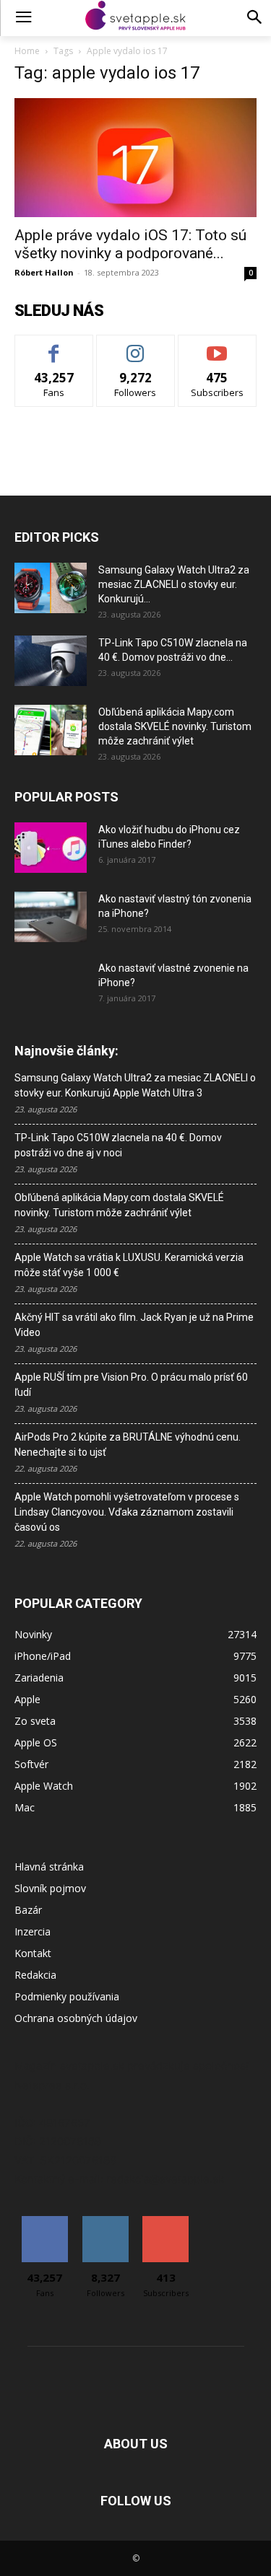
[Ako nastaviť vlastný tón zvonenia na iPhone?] (51, 917)
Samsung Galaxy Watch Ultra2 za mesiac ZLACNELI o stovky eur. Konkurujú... (174, 584)
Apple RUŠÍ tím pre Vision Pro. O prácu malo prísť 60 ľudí (131, 1385)
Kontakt (33, 1953)
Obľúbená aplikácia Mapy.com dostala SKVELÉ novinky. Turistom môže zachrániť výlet (175, 726)
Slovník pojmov (50, 1888)
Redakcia (35, 1975)
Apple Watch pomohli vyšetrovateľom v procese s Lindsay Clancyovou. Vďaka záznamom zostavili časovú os (127, 1512)
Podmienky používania (67, 1996)
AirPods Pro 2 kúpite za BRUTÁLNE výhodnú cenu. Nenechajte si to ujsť (128, 1445)
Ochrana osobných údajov (76, 2018)
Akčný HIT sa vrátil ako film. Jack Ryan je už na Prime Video (134, 1325)
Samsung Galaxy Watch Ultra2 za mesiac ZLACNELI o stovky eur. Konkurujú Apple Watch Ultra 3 (135, 1085)
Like (54, 346)
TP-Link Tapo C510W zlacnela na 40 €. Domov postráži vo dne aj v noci (118, 1145)
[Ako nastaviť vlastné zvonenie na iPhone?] (51, 980)
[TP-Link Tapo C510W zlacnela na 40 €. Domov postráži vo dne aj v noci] (51, 661)
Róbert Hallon (44, 272)
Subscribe (218, 346)
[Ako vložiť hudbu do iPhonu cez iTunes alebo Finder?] (51, 848)
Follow (135, 346)
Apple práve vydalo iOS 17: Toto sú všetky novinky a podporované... (130, 244)
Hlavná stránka (49, 1867)
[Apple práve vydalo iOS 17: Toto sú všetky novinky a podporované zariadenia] (135, 158)
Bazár (28, 1910)
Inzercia (33, 1931)
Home (27, 51)
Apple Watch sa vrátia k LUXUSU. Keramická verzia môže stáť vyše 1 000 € (129, 1265)
